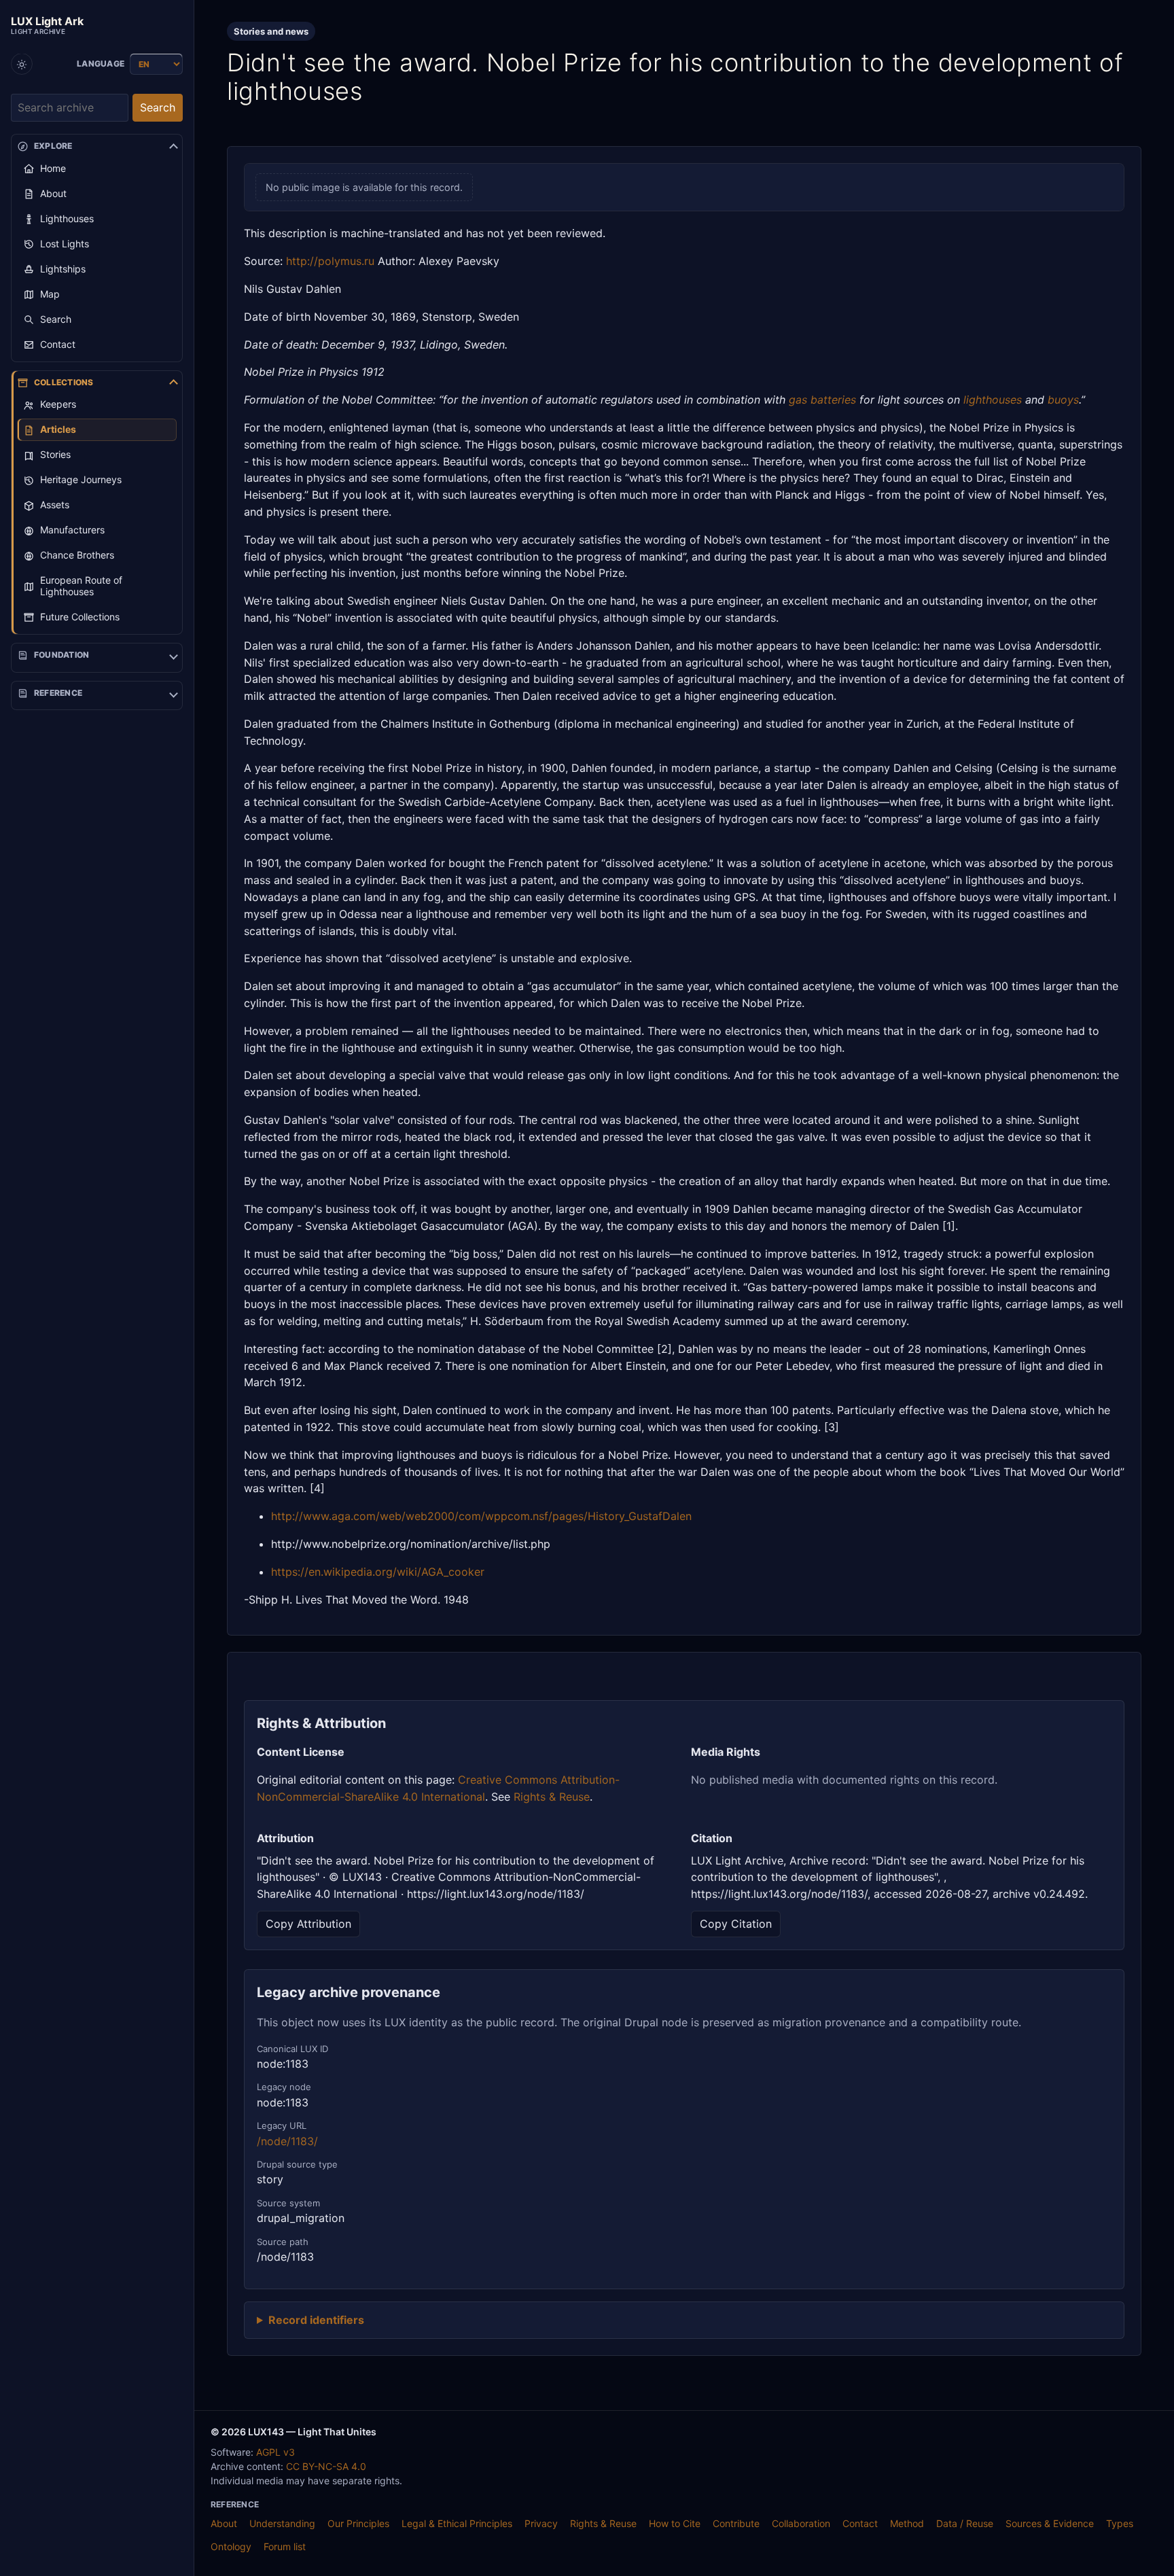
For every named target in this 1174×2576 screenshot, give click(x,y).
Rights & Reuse (552, 1797)
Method (907, 2523)
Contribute (736, 2523)
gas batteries (822, 400)
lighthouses (993, 400)
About (224, 2523)
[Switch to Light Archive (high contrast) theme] (22, 65)
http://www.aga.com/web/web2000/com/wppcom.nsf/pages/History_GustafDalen (481, 1516)
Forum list (285, 2546)
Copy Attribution (308, 1924)
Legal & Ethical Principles (457, 2523)
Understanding (282, 2523)
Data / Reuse (965, 2523)
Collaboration (801, 2523)
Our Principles (358, 2523)
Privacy (541, 2523)
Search (158, 108)
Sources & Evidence (1050, 2523)
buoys (1063, 400)
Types (1120, 2523)
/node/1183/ (287, 2141)
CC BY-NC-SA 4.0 (326, 2466)
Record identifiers (316, 2320)
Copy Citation (736, 1924)
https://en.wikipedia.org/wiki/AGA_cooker (378, 1572)
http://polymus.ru (330, 261)
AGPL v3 (275, 2452)
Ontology (231, 2546)
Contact (860, 2523)
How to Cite (675, 2523)
